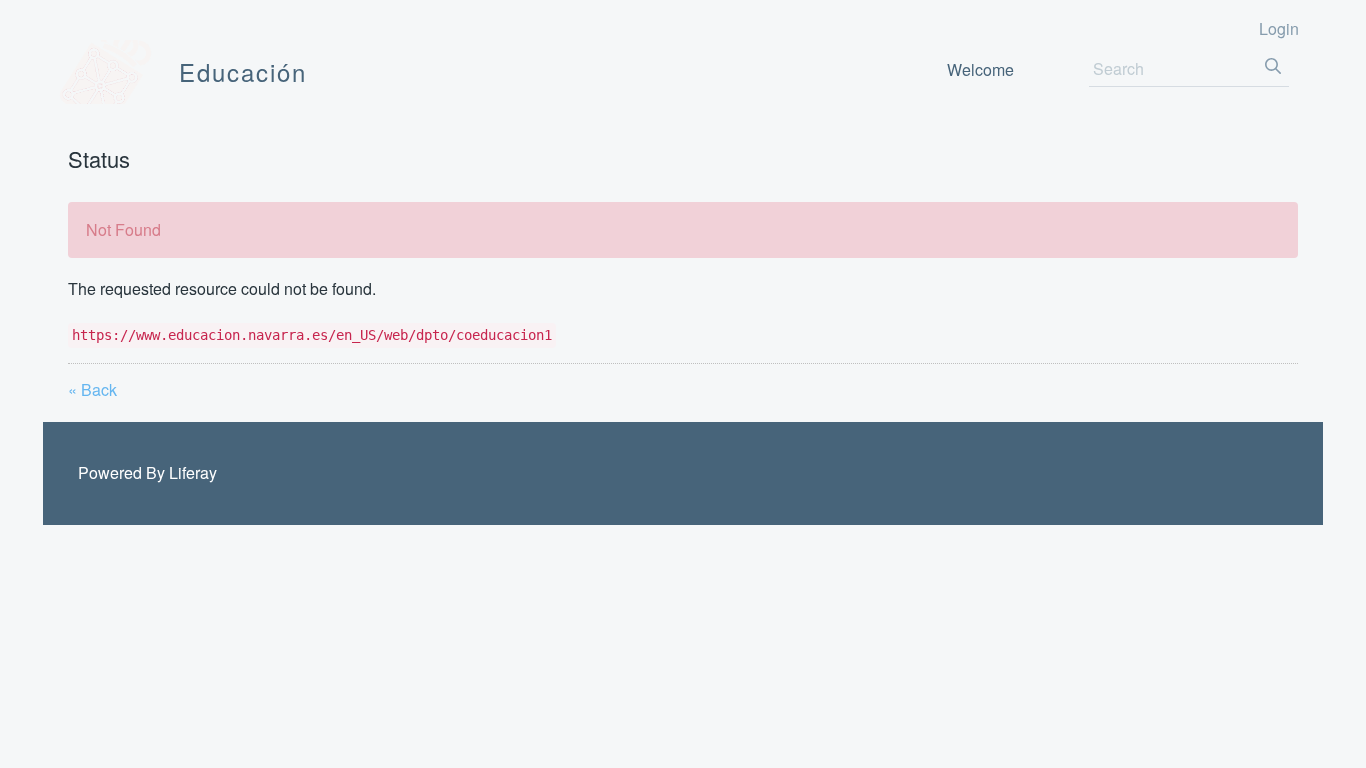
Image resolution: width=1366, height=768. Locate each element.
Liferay (193, 472)
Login (1279, 28)
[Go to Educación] (106, 72)
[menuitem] (980, 69)
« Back (92, 389)
